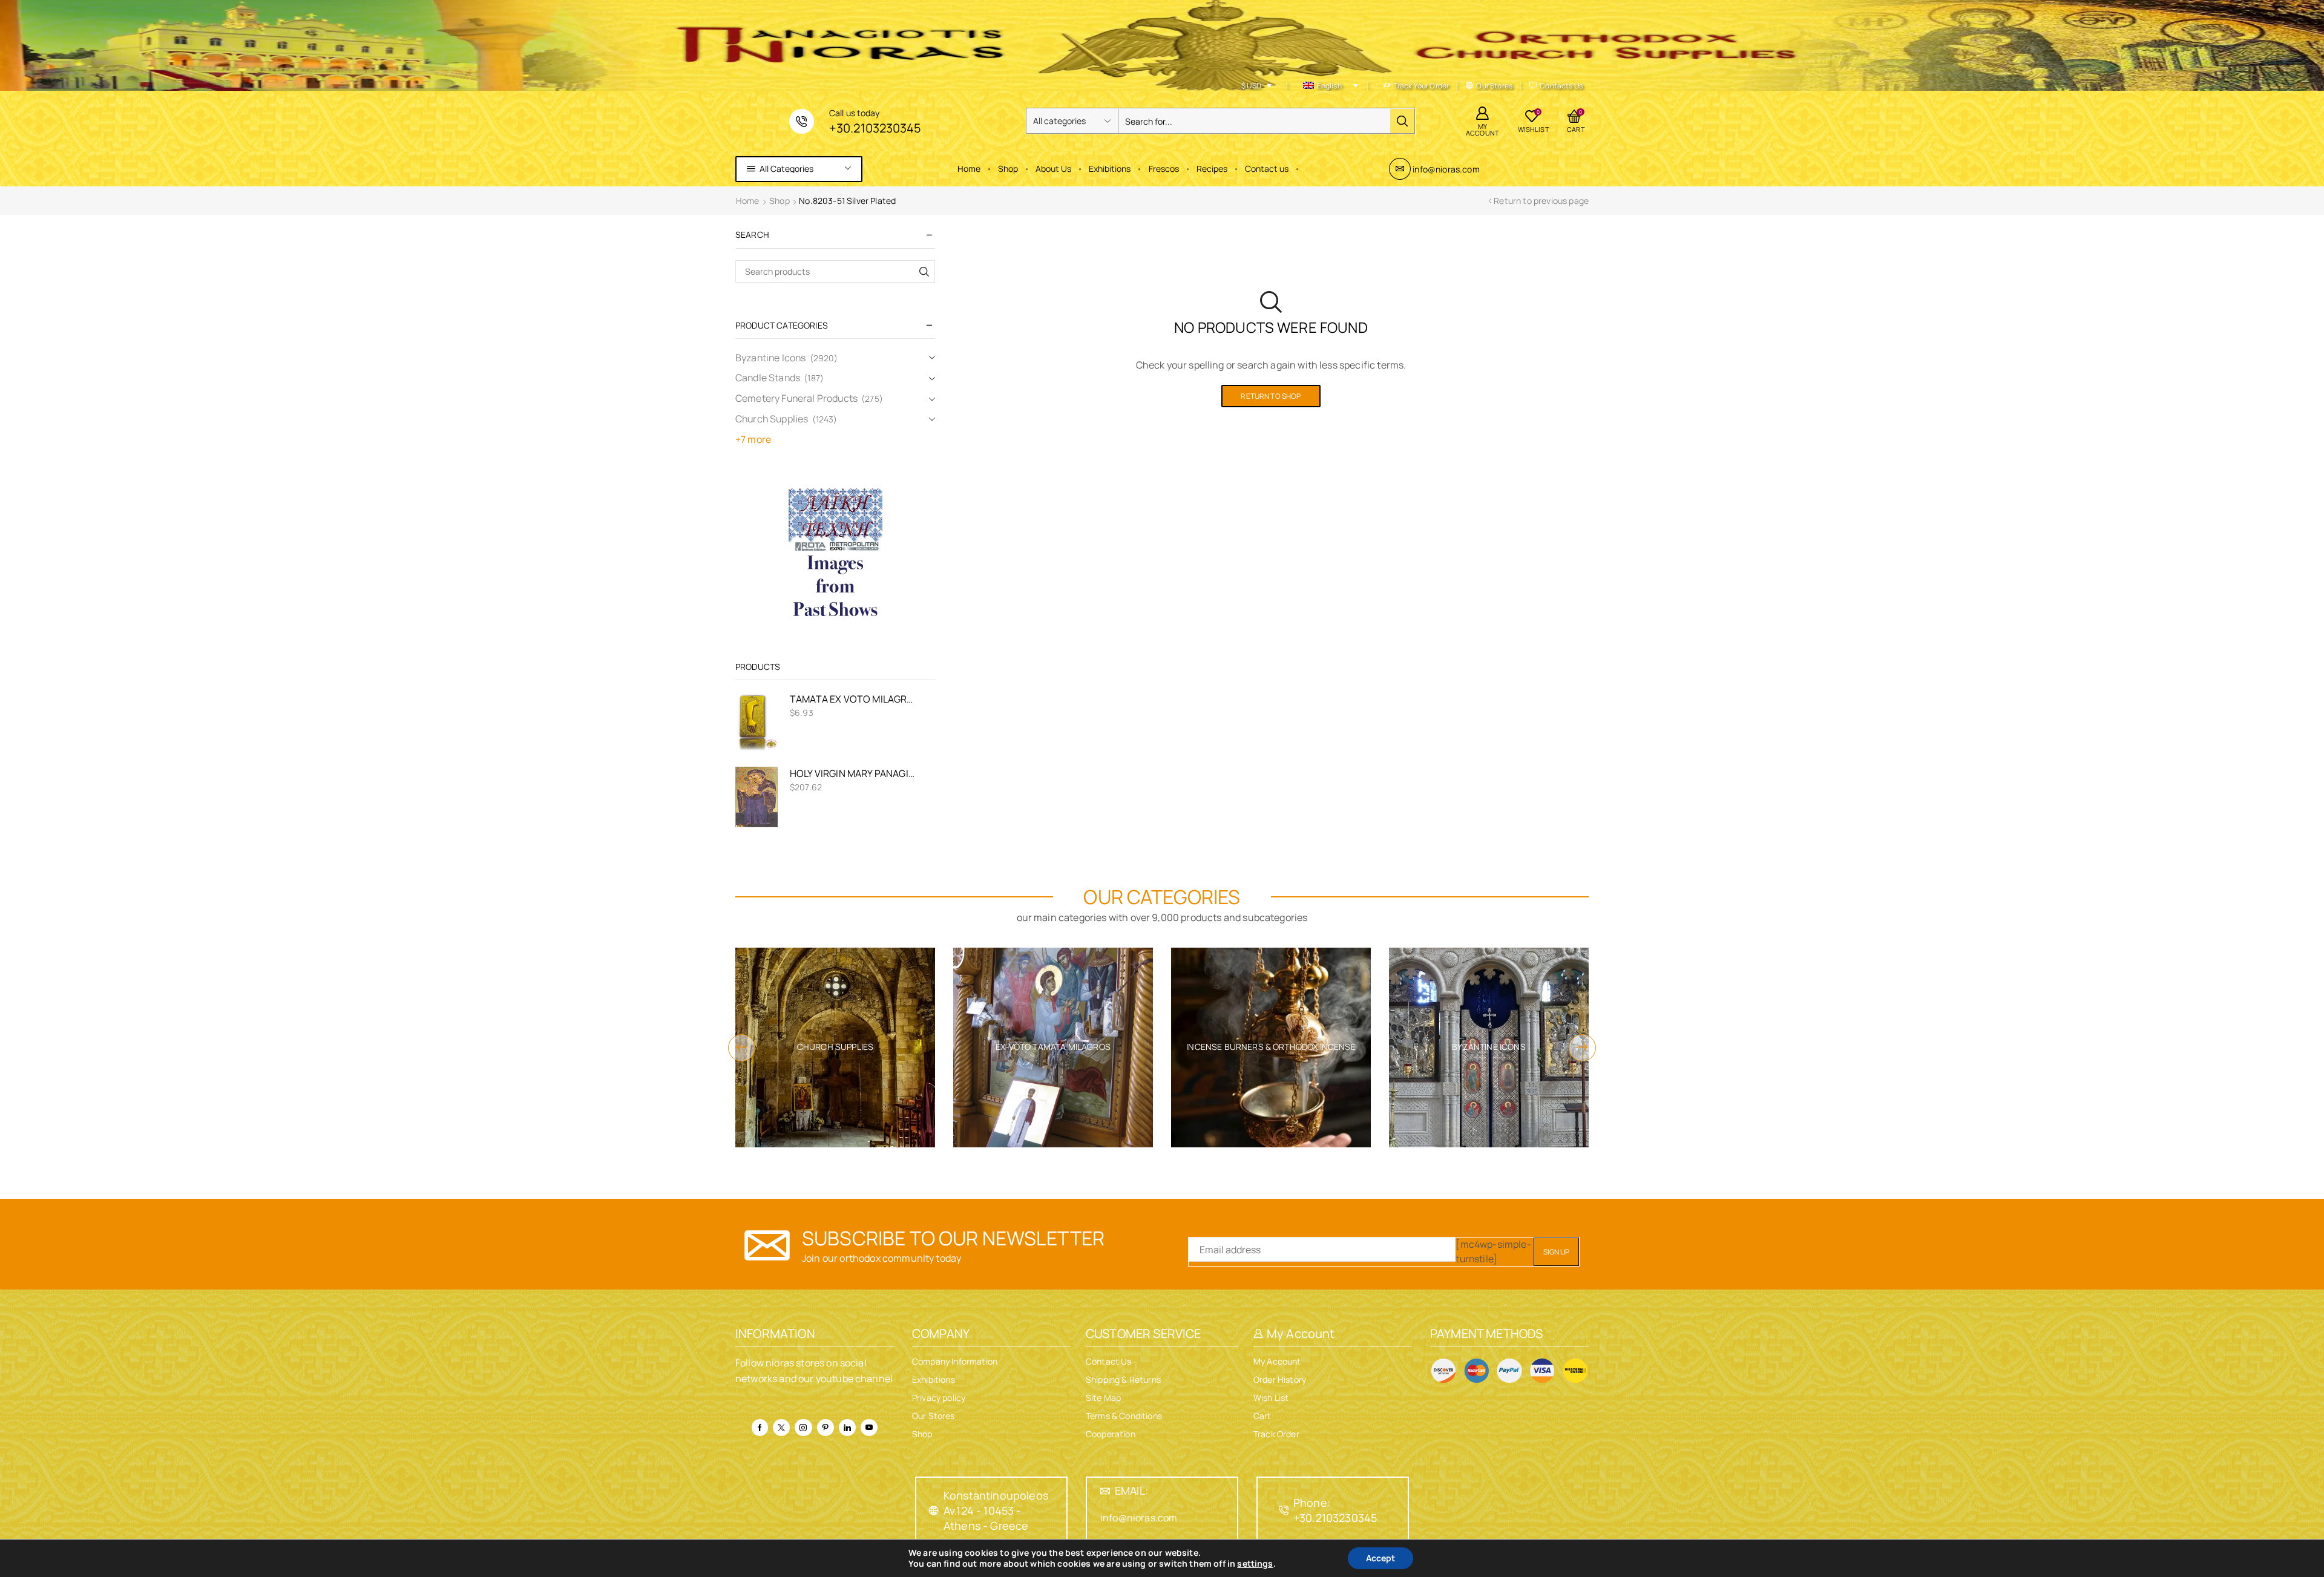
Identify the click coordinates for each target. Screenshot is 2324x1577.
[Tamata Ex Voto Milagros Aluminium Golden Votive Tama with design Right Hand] (757, 723)
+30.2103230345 (875, 128)
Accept (1380, 1558)
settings (1255, 1564)
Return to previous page (1541, 201)
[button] (742, 1048)
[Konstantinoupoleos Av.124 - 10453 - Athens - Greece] (934, 1510)
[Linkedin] (847, 1428)
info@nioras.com (1446, 169)
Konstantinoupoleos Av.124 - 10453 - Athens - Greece (996, 1510)
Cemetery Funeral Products (796, 398)
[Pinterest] (826, 1428)
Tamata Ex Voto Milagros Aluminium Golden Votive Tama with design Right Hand (855, 699)
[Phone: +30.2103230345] (1284, 1510)
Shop (1008, 169)
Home (969, 169)
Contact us (1267, 169)
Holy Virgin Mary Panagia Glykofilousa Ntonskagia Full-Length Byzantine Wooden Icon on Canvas (855, 773)
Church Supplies (772, 419)
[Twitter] (781, 1428)
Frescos (1164, 169)
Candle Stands (768, 378)
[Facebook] (760, 1428)
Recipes (1212, 169)
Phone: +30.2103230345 (1335, 1510)
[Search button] (1402, 121)
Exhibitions (1110, 169)
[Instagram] (803, 1428)
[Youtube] (869, 1428)
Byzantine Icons (770, 358)
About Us (1053, 169)
